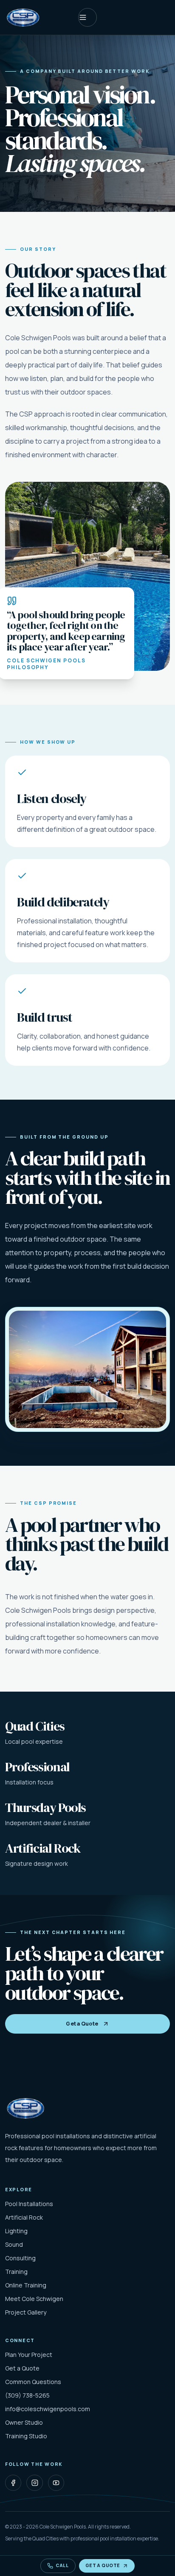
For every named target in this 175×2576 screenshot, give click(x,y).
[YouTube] (56, 2483)
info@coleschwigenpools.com (48, 2409)
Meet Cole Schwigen (34, 2299)
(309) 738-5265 (27, 2395)
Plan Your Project (29, 2355)
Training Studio (26, 2436)
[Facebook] (13, 2483)
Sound (14, 2244)
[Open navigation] (87, 17)
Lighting (16, 2231)
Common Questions (33, 2382)
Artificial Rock (24, 2217)
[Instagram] (34, 2483)
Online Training (26, 2285)
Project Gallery (26, 2312)
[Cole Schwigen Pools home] (23, 17)
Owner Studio (24, 2422)
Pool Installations (29, 2204)
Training (16, 2272)
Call (62, 2565)
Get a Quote (82, 2024)
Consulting (20, 2258)
